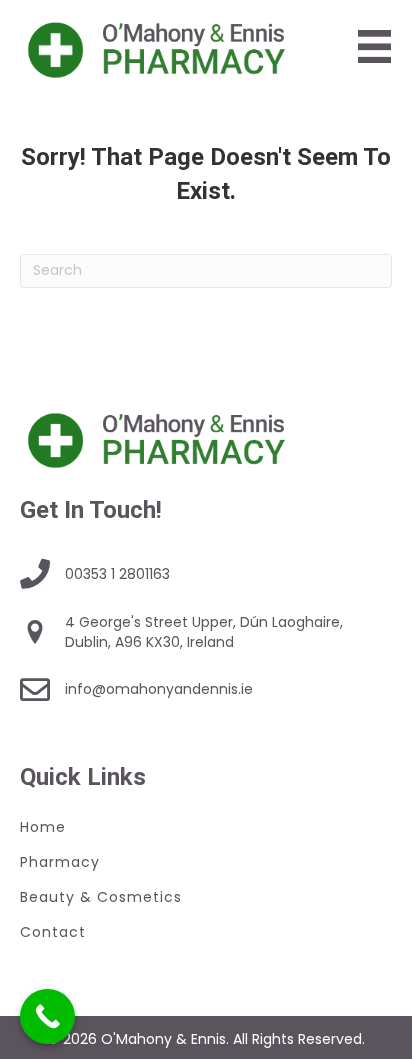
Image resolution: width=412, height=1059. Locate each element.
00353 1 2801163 (117, 574)
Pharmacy (60, 862)
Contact (53, 932)
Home (43, 827)
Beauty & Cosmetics (101, 897)
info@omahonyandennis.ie (159, 689)
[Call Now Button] (47, 1016)
